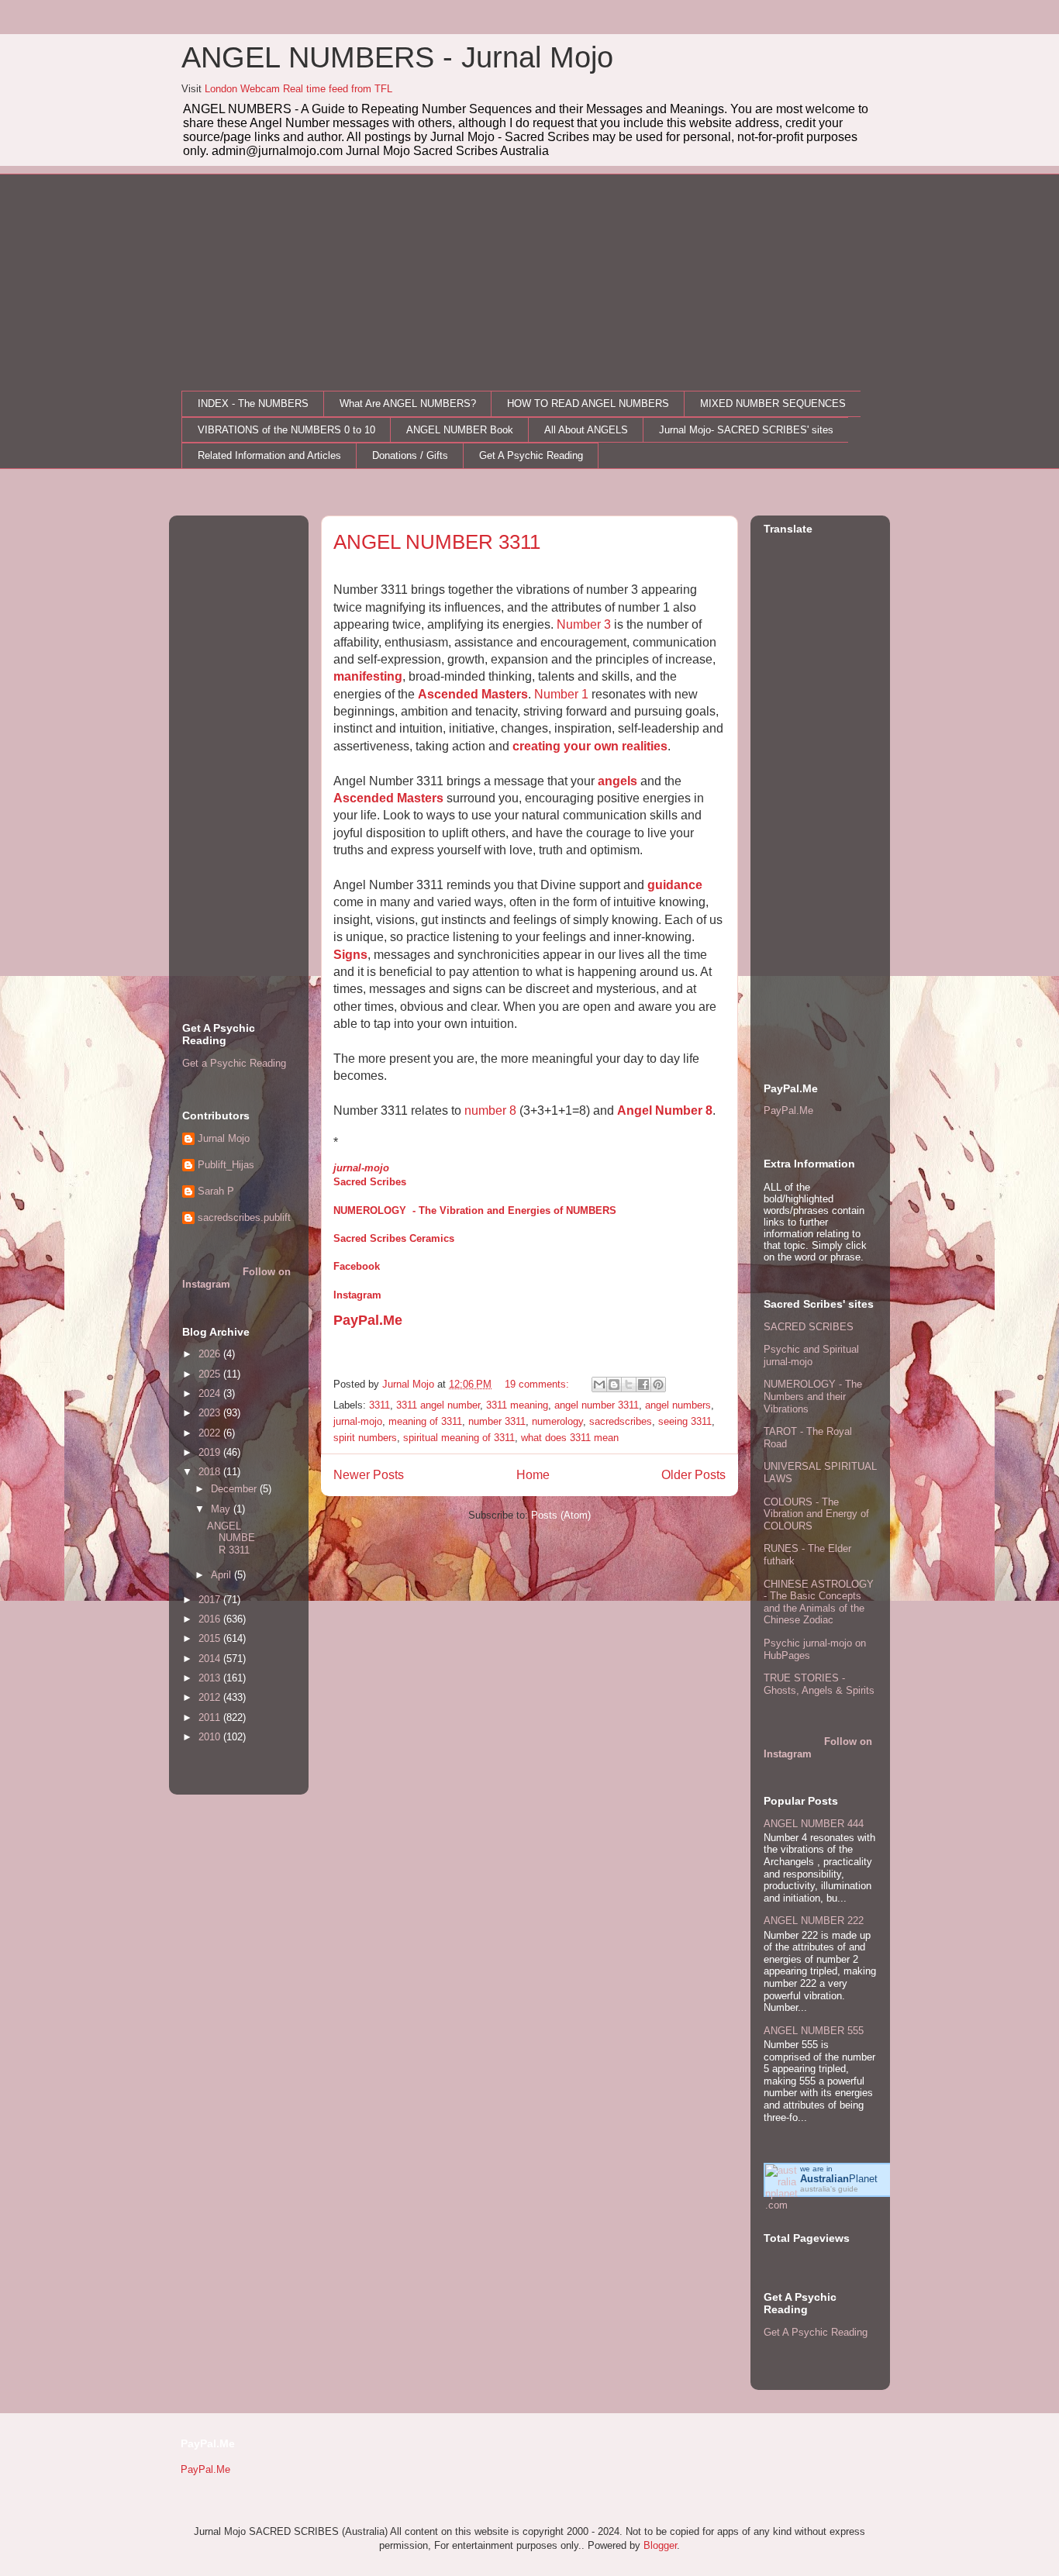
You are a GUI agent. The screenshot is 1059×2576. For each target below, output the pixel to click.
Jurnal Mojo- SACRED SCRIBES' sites (746, 430)
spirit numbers (365, 1438)
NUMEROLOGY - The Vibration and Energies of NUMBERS (475, 1210)
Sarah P (216, 1191)
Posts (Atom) (561, 1515)
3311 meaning (517, 1405)
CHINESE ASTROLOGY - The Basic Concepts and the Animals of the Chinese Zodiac (819, 1602)
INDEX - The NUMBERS (253, 403)
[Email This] (599, 1385)
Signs (350, 955)
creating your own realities (590, 746)
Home (533, 1475)
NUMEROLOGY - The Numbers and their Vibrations (813, 1396)
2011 (211, 1717)
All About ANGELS (586, 430)
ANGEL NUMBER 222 (814, 1921)
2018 (211, 1472)
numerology (557, 1421)
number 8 (490, 1110)
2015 (211, 1638)
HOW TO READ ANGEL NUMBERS (588, 403)
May (222, 1509)
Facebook (357, 1266)
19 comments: (538, 1384)
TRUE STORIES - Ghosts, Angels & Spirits (819, 1684)
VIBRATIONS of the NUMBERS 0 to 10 (286, 430)
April (222, 1575)
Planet (839, 2179)
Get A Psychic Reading (531, 455)
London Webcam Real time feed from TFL (298, 89)
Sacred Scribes (370, 1182)
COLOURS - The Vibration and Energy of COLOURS (816, 1514)
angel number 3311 (597, 1405)
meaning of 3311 (425, 1421)
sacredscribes (621, 1421)
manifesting (368, 676)
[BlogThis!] (614, 1385)
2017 (211, 1600)
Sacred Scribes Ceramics (394, 1238)
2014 (211, 1659)
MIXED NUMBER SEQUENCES (773, 403)
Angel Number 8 (665, 1110)
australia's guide (829, 2189)
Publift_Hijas (226, 1165)
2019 (211, 1452)
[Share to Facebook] (643, 1385)
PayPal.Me (368, 1320)
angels (617, 781)
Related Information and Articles (269, 455)
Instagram (357, 1295)
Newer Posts (369, 1475)
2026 (211, 1354)
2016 (211, 1619)
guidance (675, 885)
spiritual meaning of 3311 (459, 1438)
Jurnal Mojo (224, 1138)
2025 (211, 1374)
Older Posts (693, 1475)
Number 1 (561, 694)
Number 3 (584, 624)
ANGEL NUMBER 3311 (437, 542)
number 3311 (497, 1421)
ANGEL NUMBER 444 (814, 1824)
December (235, 1489)
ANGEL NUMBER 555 (814, 2031)
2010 (211, 1737)
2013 (211, 1678)
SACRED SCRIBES (809, 1327)
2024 (211, 1393)
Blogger (660, 2545)
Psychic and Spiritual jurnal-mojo (811, 1355)
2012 (211, 1697)
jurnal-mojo (361, 1168)
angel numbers (678, 1405)
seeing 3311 (685, 1421)
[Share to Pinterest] (658, 1385)
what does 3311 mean (570, 1438)
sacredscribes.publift (244, 1217)
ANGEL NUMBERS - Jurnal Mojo (397, 57)
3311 (379, 1405)
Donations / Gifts (410, 455)
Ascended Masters (473, 694)
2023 (211, 1413)
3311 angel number (438, 1405)
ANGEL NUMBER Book (460, 430)
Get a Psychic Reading (234, 1063)
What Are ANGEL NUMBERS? (408, 403)
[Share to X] (629, 1385)
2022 (211, 1433)
